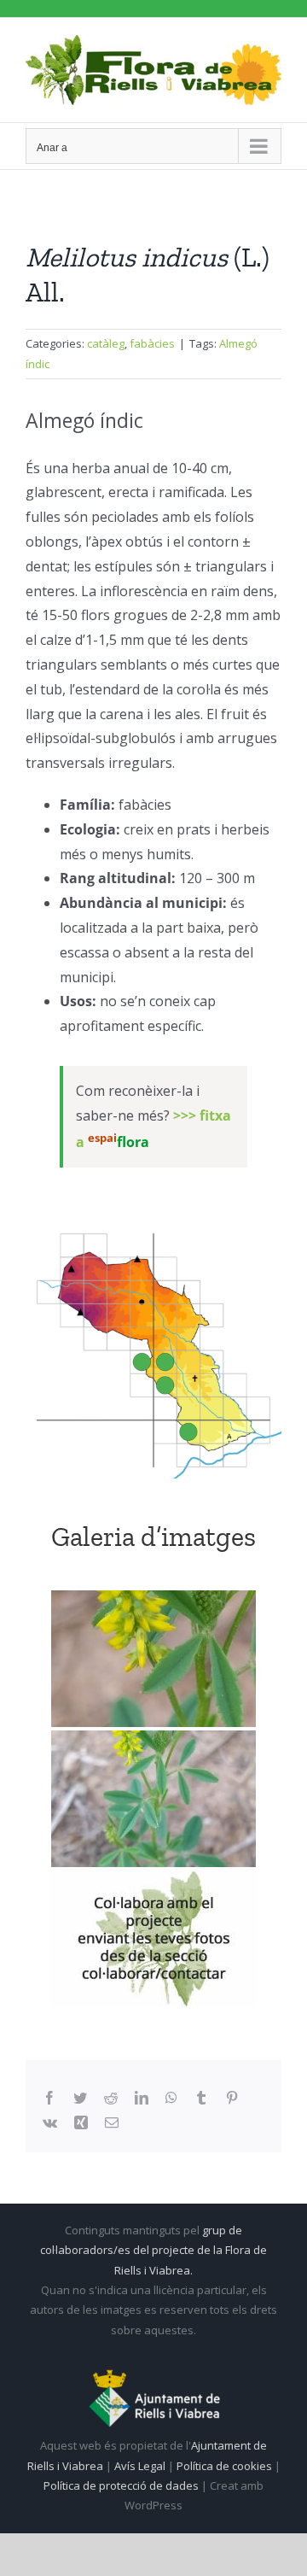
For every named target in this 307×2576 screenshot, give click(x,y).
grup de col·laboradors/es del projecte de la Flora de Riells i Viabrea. (153, 2250)
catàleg (106, 343)
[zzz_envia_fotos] (153, 1939)
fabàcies (152, 343)
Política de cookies (226, 2466)
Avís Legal (140, 2466)
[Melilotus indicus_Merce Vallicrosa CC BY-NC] (153, 1659)
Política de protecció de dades (122, 2485)
